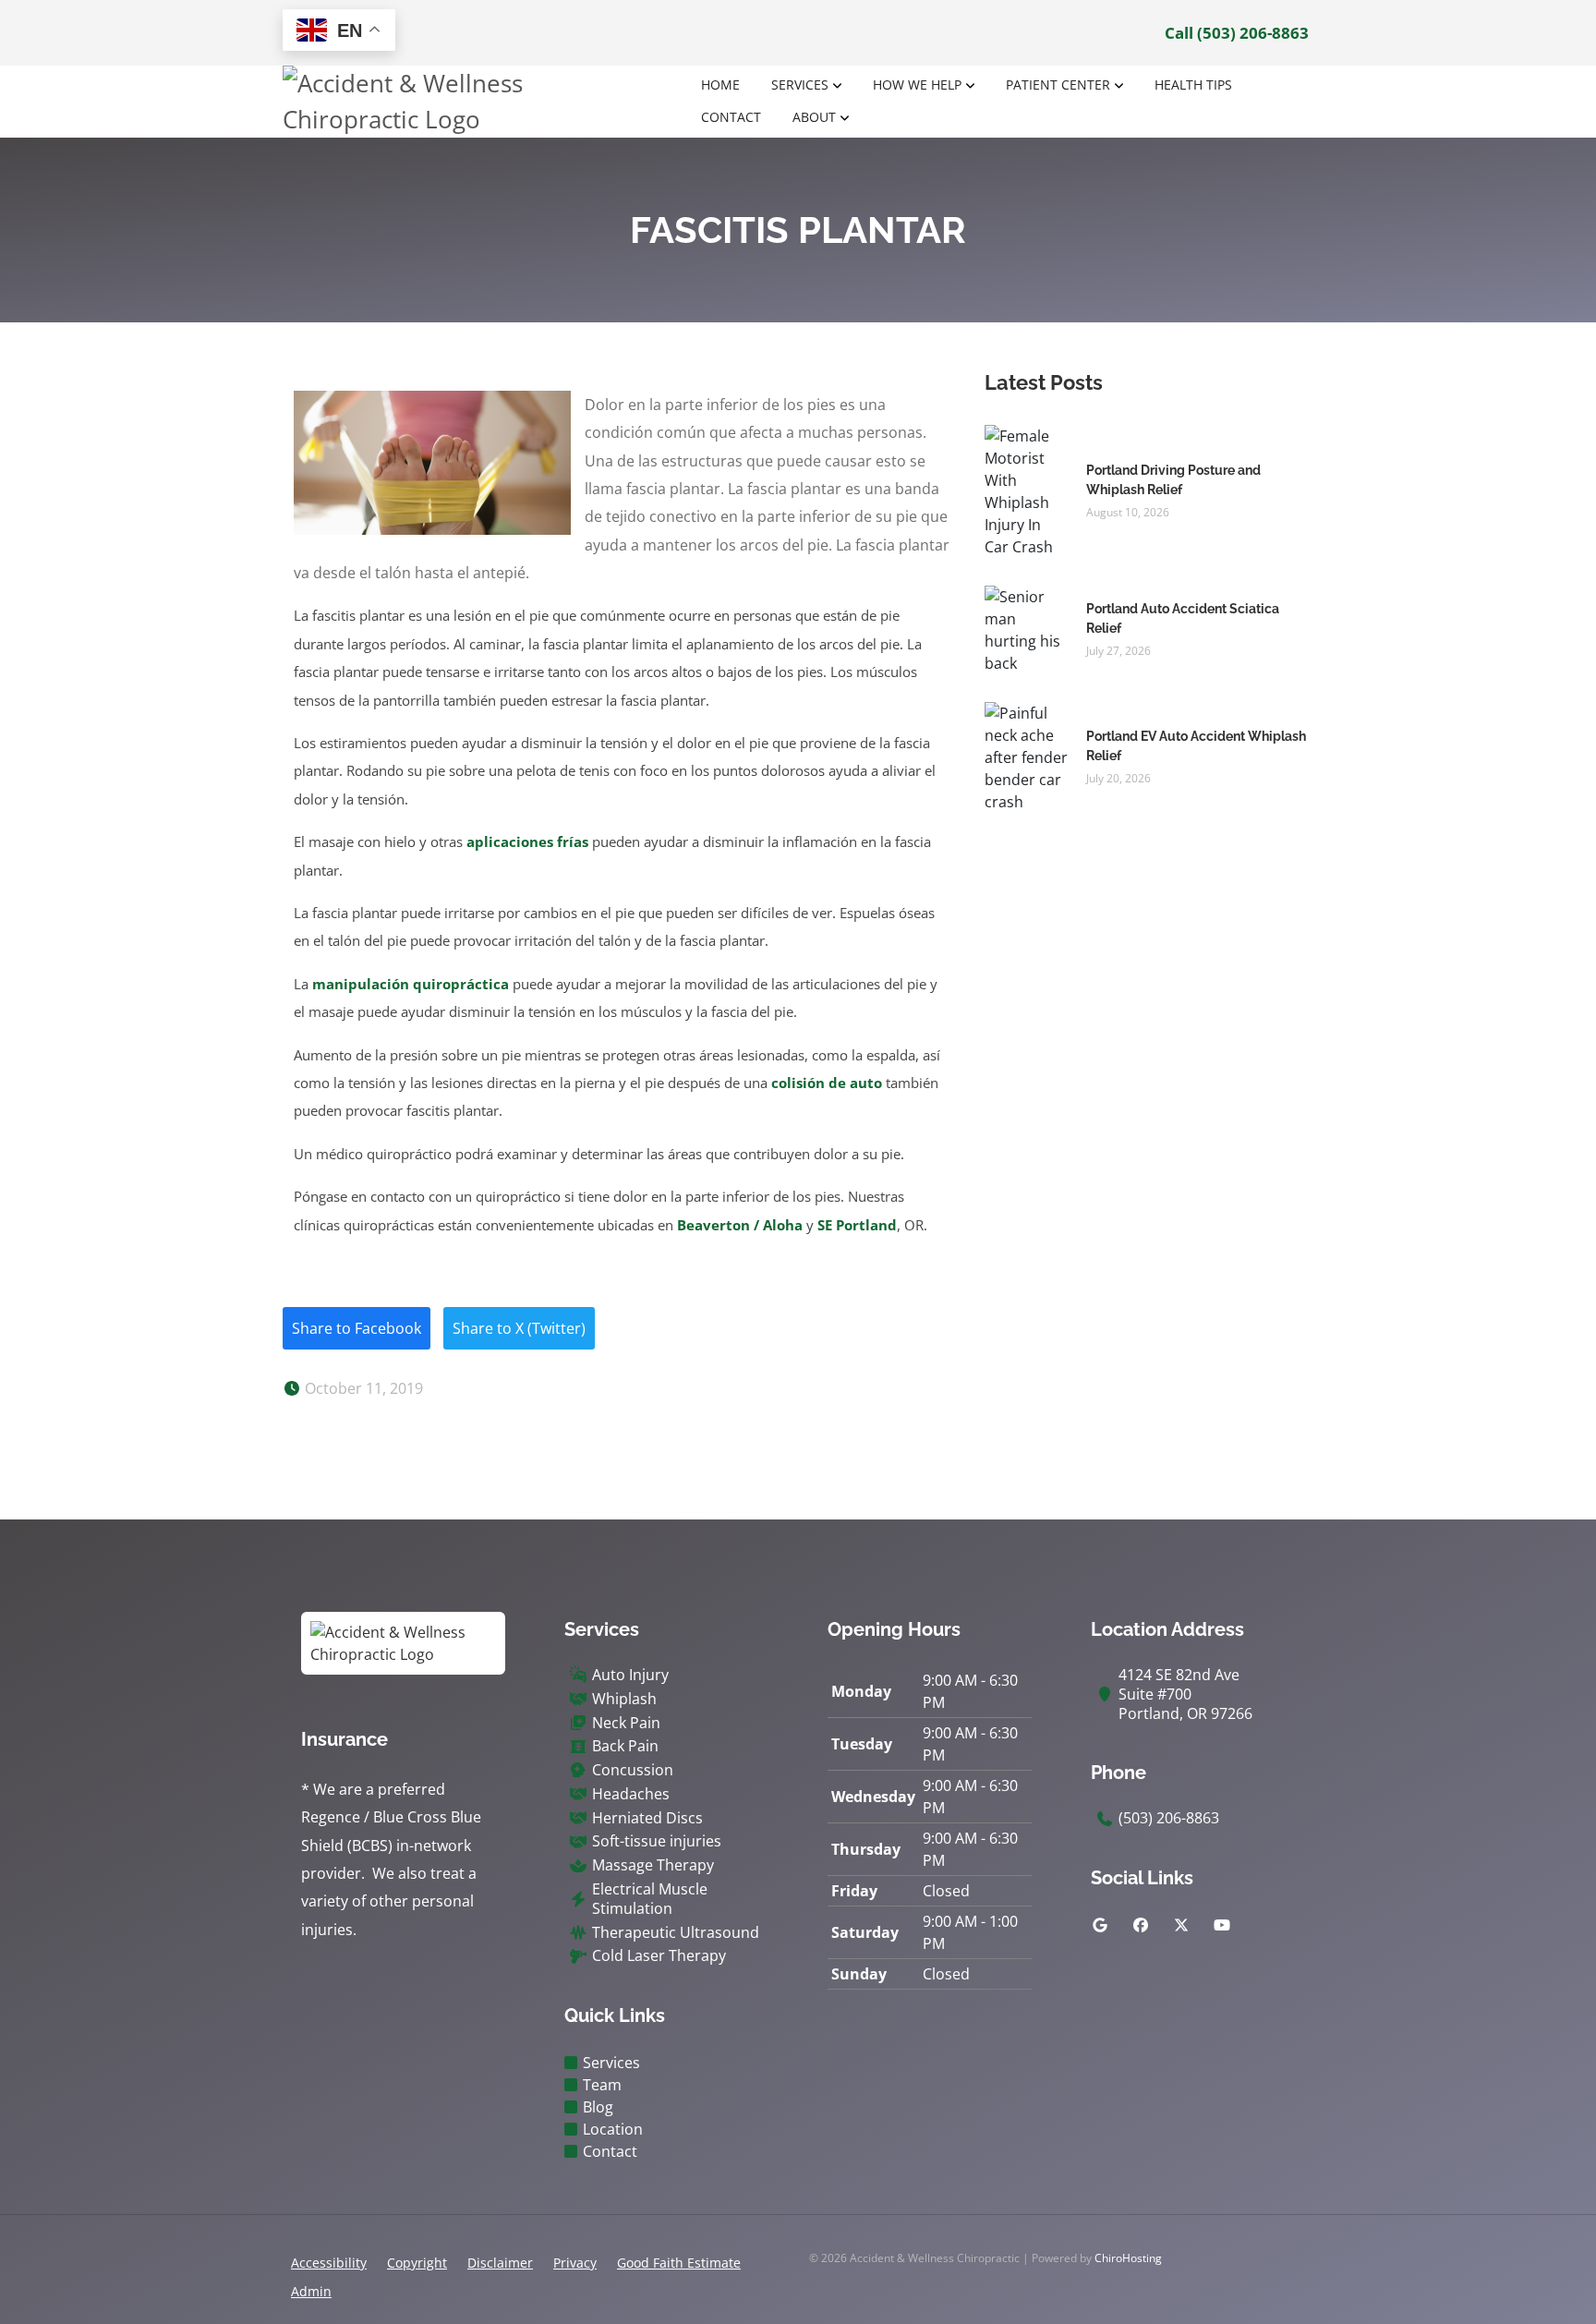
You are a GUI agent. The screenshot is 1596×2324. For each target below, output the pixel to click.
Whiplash (624, 1699)
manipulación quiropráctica (411, 984)
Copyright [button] (417, 2263)
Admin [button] (311, 2291)
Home (720, 85)
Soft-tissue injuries (657, 1841)
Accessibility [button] (329, 2263)
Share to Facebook (357, 1328)
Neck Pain (626, 1723)
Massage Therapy (653, 1865)
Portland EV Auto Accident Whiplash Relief (1196, 746)
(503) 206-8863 (1169, 1818)
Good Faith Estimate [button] (679, 2263)
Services (800, 85)
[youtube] (1222, 1925)
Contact (731, 117)
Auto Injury (630, 1675)
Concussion (633, 1770)
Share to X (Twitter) (519, 1328)
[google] (1100, 1925)
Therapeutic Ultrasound (676, 1933)
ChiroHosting (1128, 2258)
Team (602, 2085)
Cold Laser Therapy (659, 1956)
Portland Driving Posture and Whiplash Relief (1173, 480)
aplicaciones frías (527, 841)
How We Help (917, 85)
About (814, 117)
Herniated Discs (647, 1818)
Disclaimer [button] (500, 2263)
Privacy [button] (575, 2263)
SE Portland (857, 1225)
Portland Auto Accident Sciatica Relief (1183, 618)
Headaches (631, 1794)
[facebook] (1141, 1925)
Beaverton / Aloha (740, 1225)
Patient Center (1058, 85)
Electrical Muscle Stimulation (650, 1899)
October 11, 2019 (362, 1388)
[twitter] (1181, 1925)
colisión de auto (827, 1083)
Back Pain (625, 1746)
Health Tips (1193, 85)
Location (613, 2129)
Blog (598, 2107)
